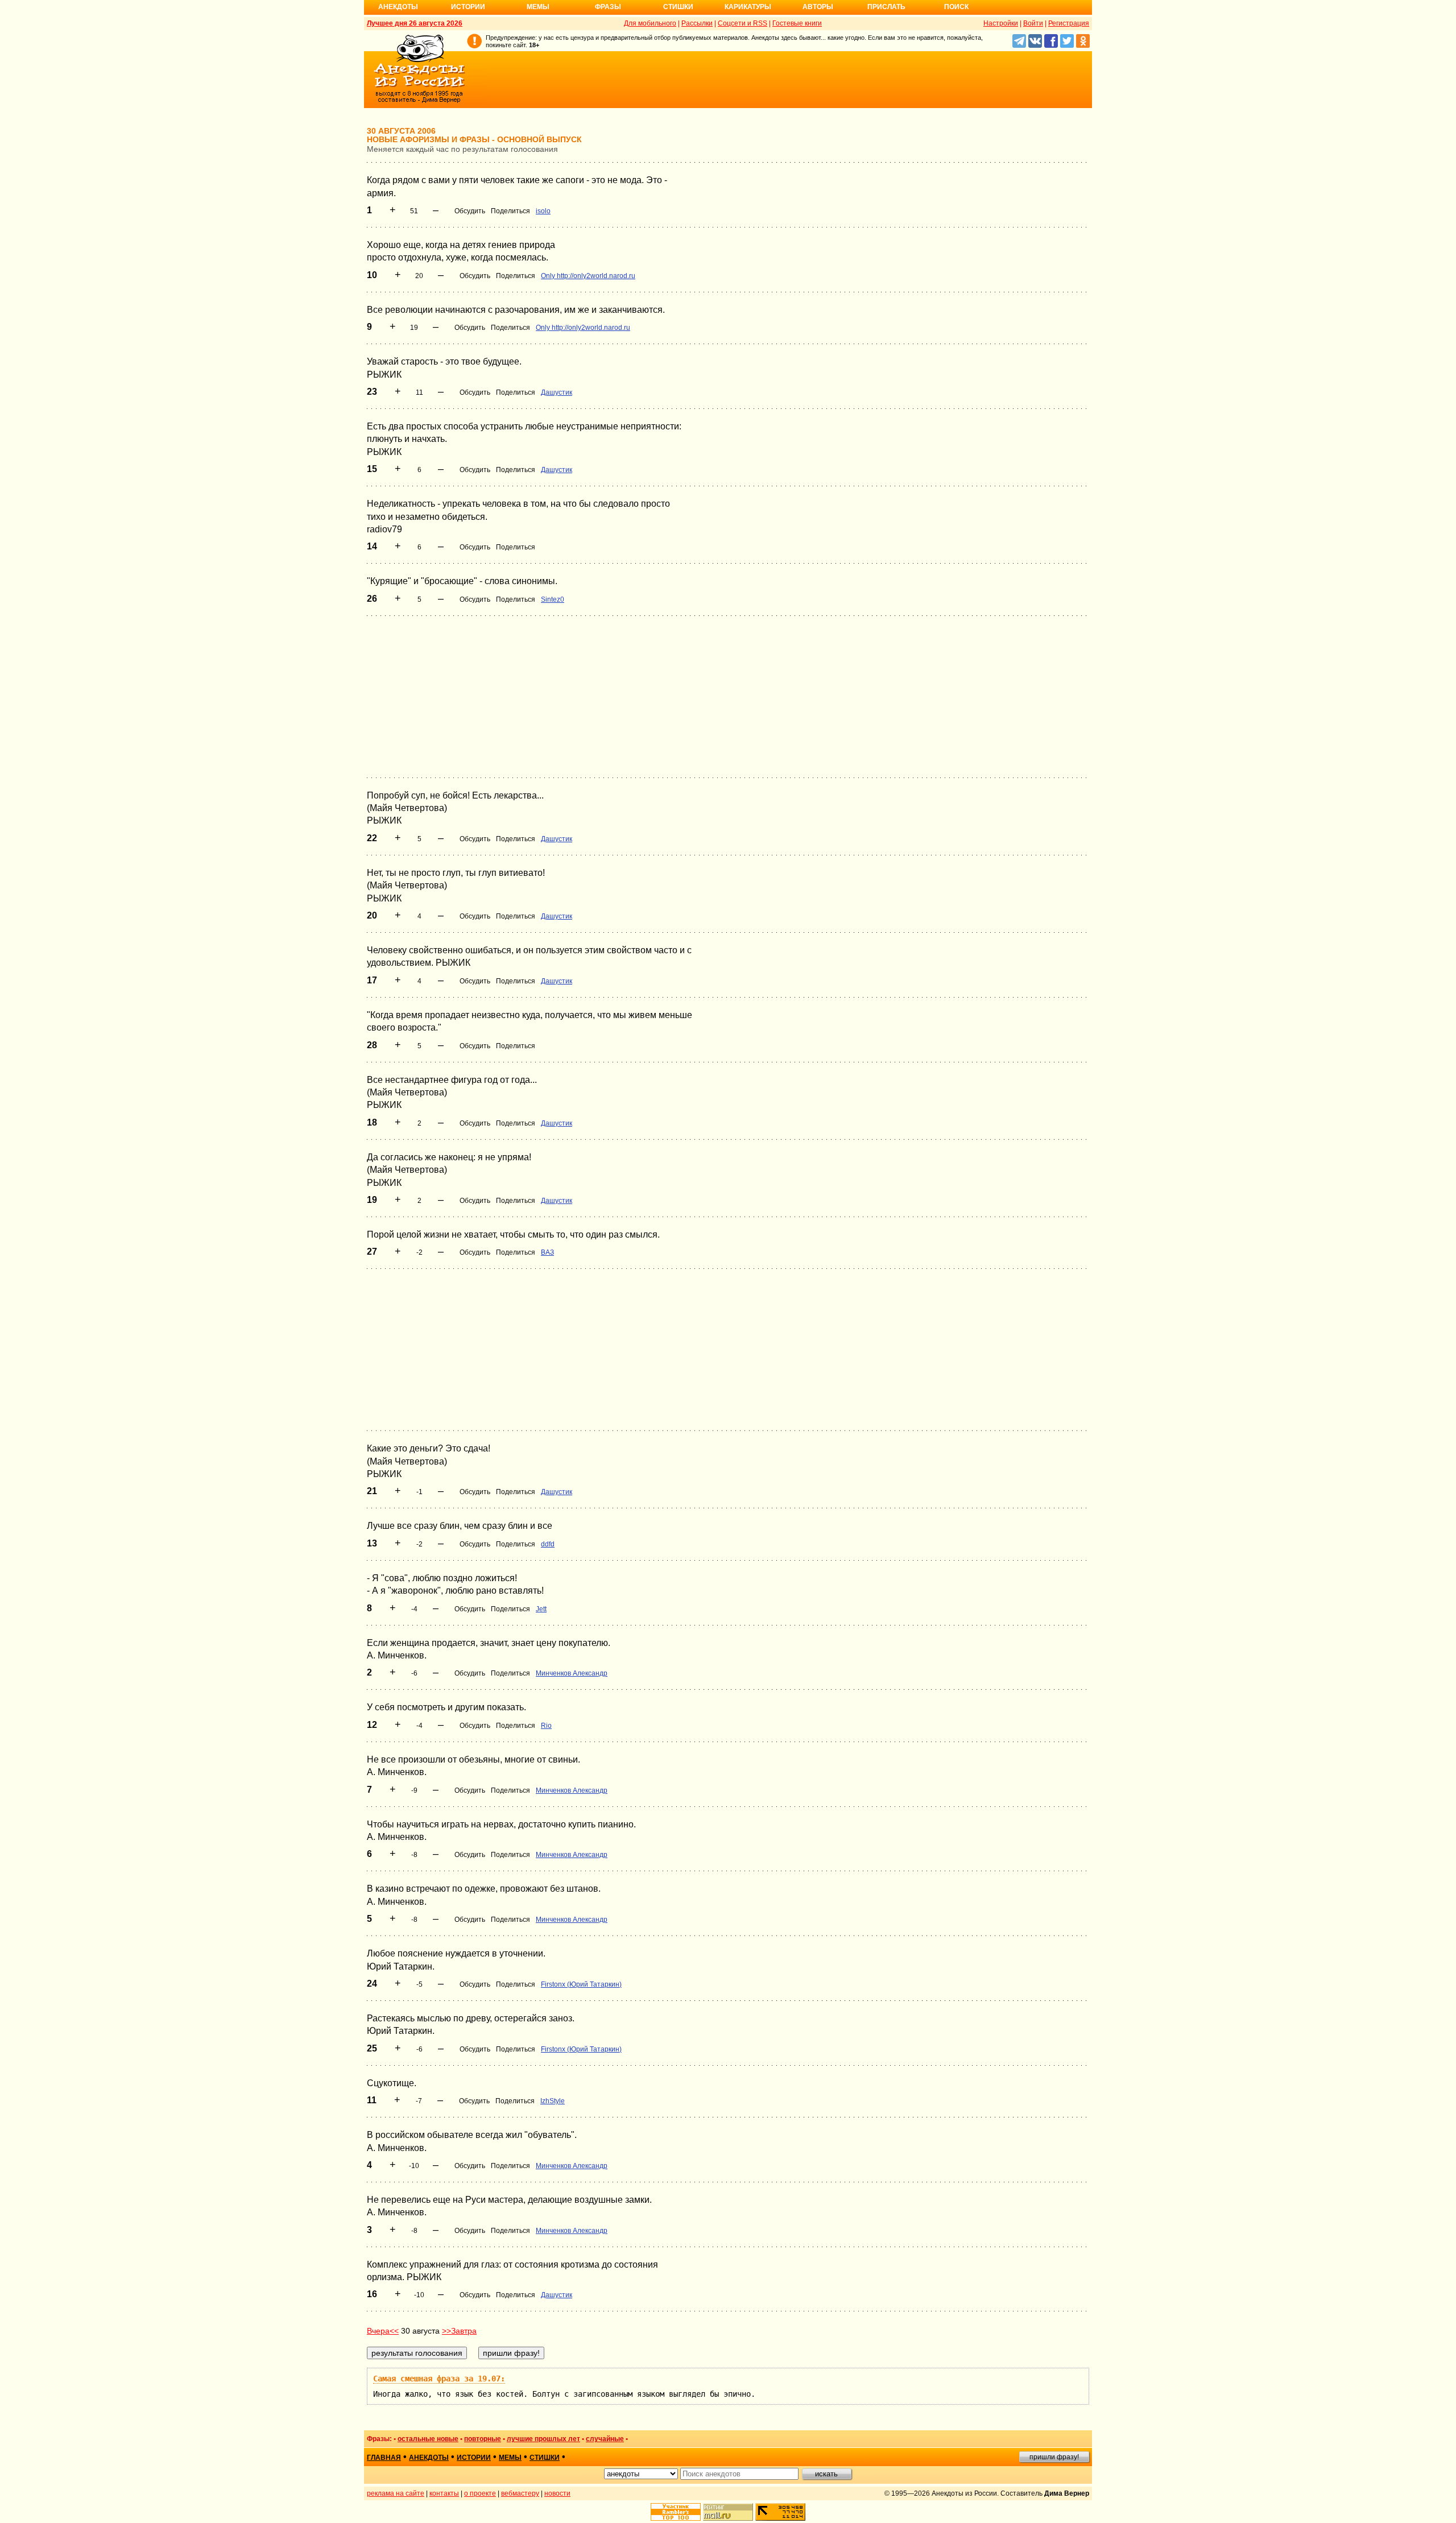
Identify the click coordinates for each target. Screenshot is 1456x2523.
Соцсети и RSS (743, 23)
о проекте (480, 2493)
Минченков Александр (572, 1673)
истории (474, 2458)
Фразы (608, 7)
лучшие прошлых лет (543, 2439)
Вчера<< (383, 2331)
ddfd (548, 1544)
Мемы (538, 7)
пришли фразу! (1054, 2457)
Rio (546, 1726)
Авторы (818, 7)
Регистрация (1069, 23)
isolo (543, 211)
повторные (483, 2439)
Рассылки (697, 23)
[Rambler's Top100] (676, 2512)
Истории (468, 7)
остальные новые (428, 2439)
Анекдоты (398, 7)
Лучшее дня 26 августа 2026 (415, 23)
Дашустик (557, 392)
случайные (605, 2439)
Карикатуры (748, 7)
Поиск (956, 7)
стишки (545, 2458)
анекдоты (429, 2458)
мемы (510, 2458)
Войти (1033, 23)
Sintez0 (553, 599)
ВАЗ (547, 1252)
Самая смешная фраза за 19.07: (439, 2379)
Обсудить (470, 211)
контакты (444, 2493)
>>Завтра (459, 2331)
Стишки (678, 7)
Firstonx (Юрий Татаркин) (581, 1984)
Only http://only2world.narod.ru (588, 276)
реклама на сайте (396, 2493)
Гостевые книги (797, 23)
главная (384, 2458)
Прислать (886, 7)
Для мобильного (650, 23)
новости (557, 2493)
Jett (541, 1609)
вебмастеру (520, 2493)
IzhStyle (553, 2101)
